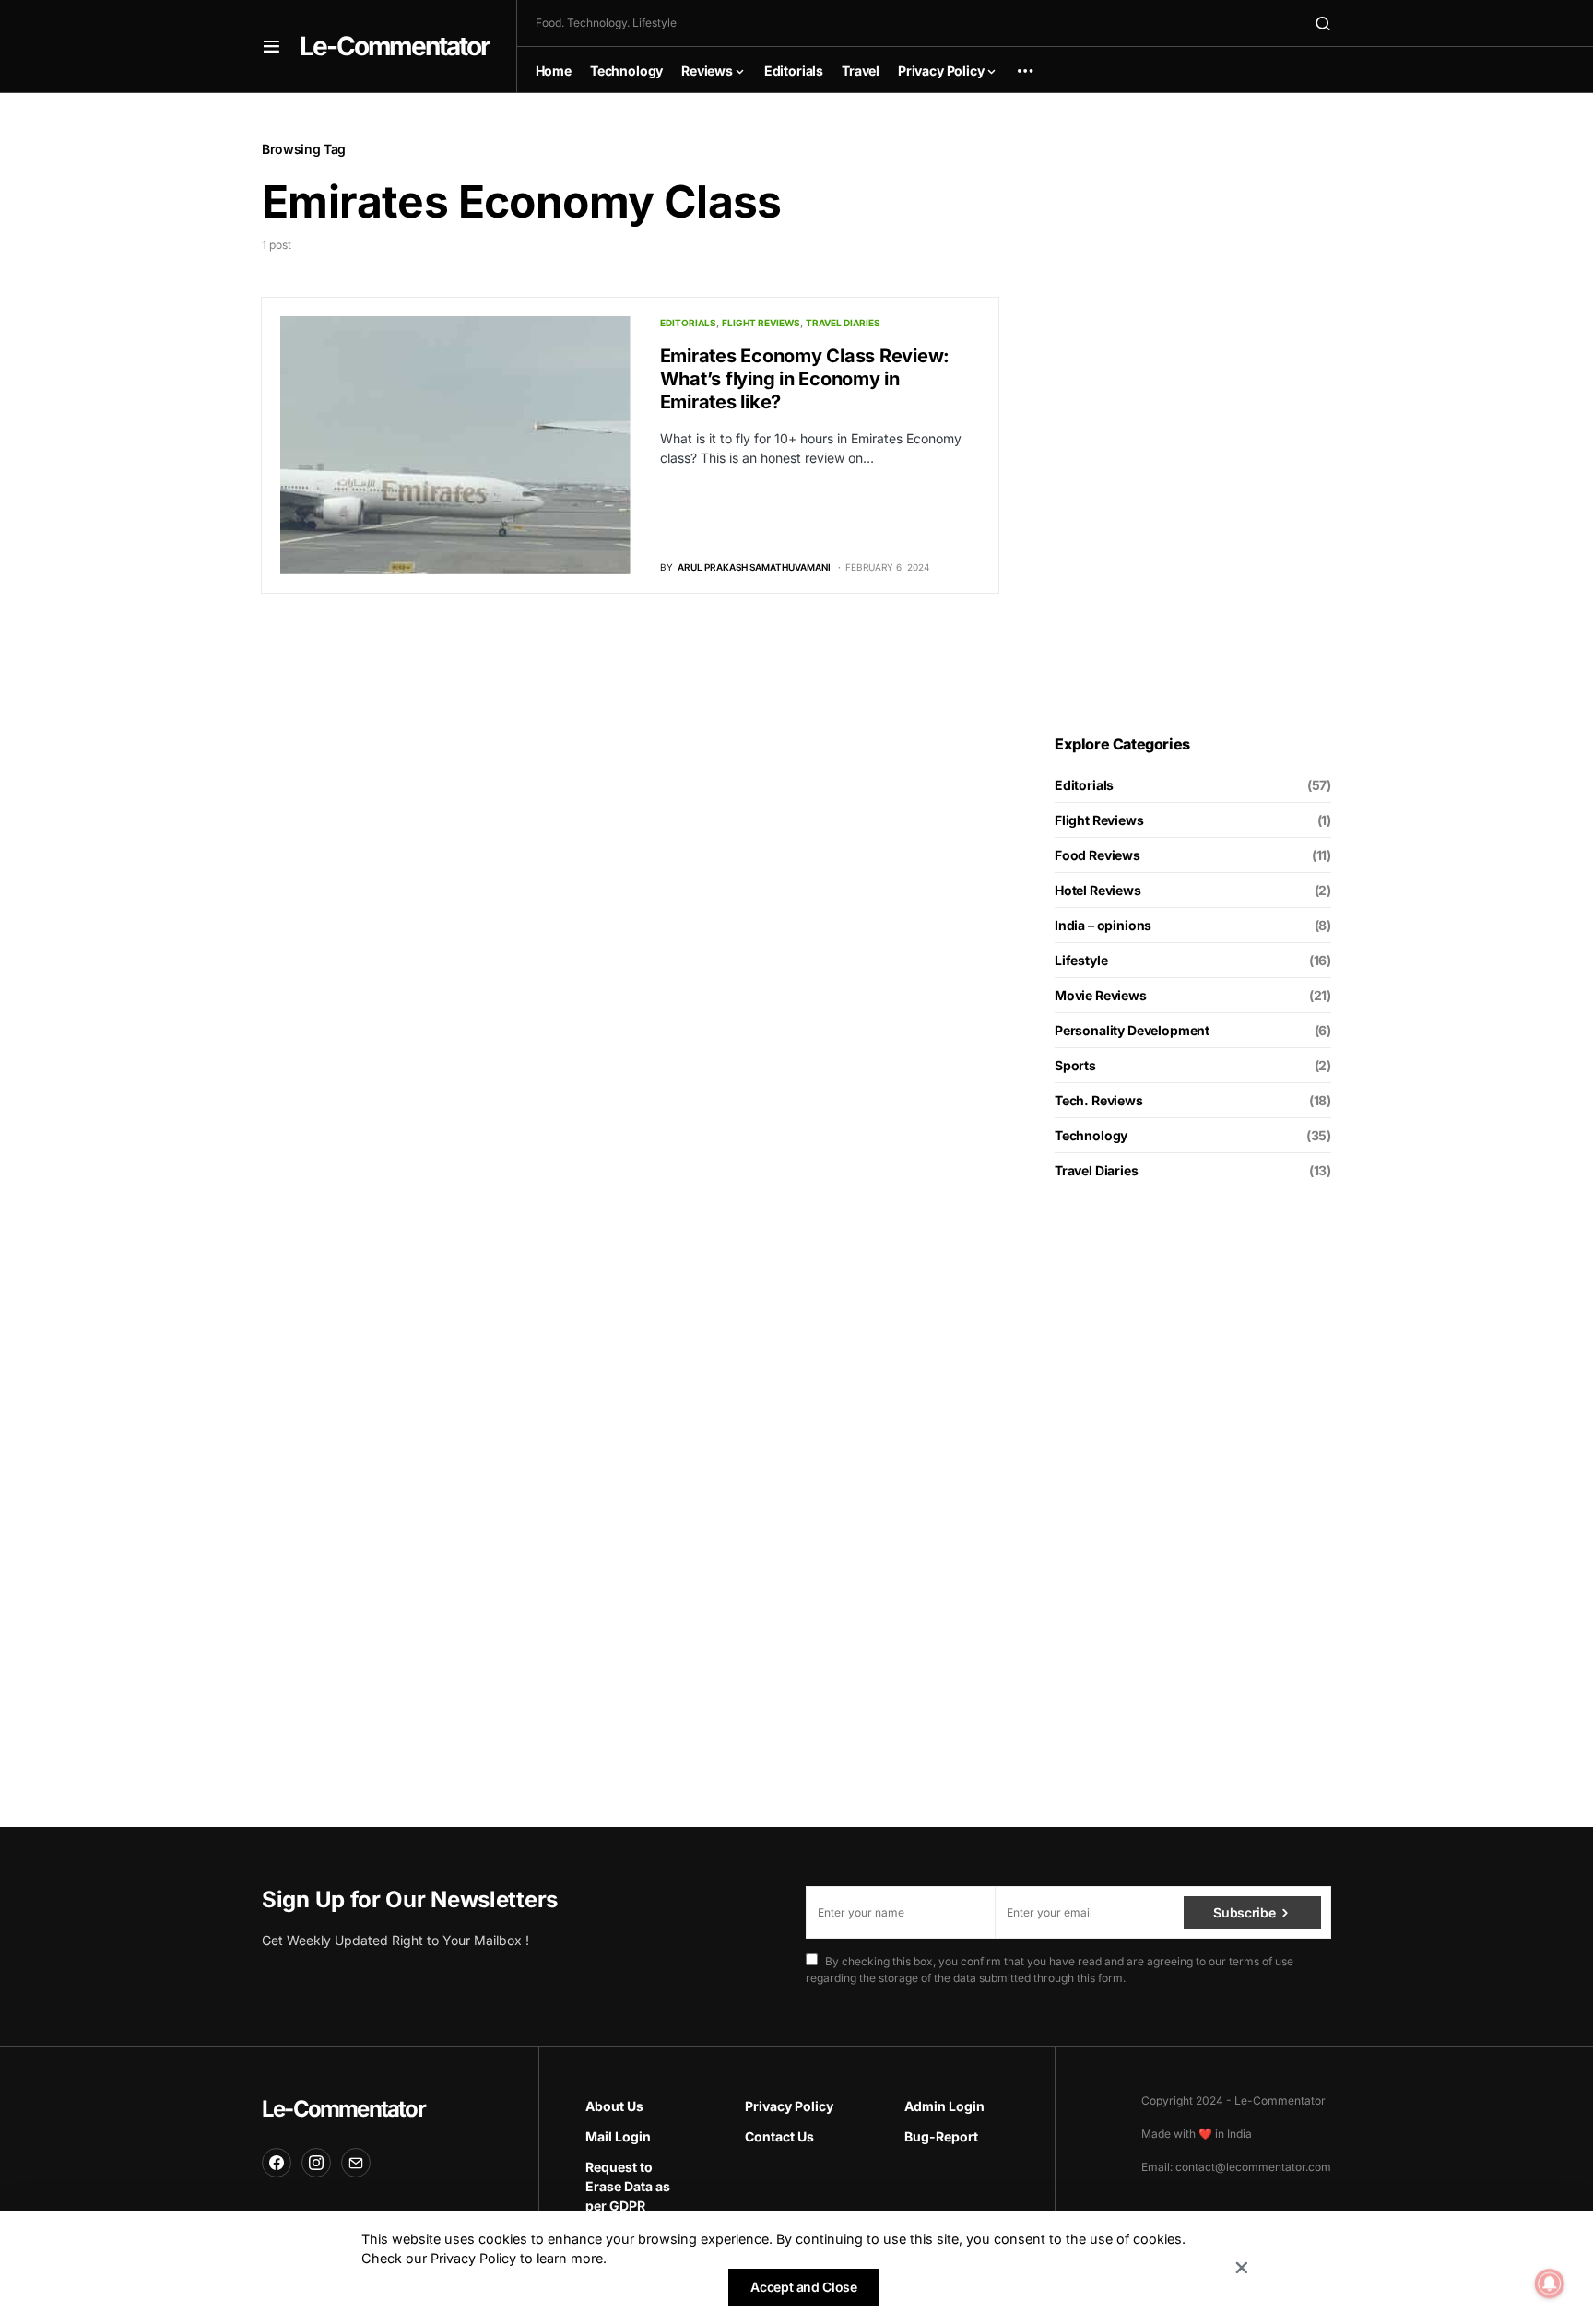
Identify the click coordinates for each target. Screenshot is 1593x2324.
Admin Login (944, 2106)
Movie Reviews (1101, 995)
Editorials (688, 323)
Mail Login (618, 2136)
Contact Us (779, 2136)
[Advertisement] (1193, 414)
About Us (614, 2106)
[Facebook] (277, 2163)
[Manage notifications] (1550, 2283)
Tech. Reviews (1099, 1100)
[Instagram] (316, 2163)
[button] (271, 46)
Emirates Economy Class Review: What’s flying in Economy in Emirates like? (805, 379)
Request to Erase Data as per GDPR (628, 2186)
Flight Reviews (761, 323)
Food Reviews (1097, 855)
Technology (1091, 1135)
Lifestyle (1081, 960)
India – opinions (1103, 925)
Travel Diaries (843, 323)
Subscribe (1244, 1912)
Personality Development (1132, 1030)
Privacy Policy (789, 2106)
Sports (1075, 1065)
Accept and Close (803, 2287)
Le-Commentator (394, 46)
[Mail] (356, 2163)
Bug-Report (941, 2136)
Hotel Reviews (1098, 890)
